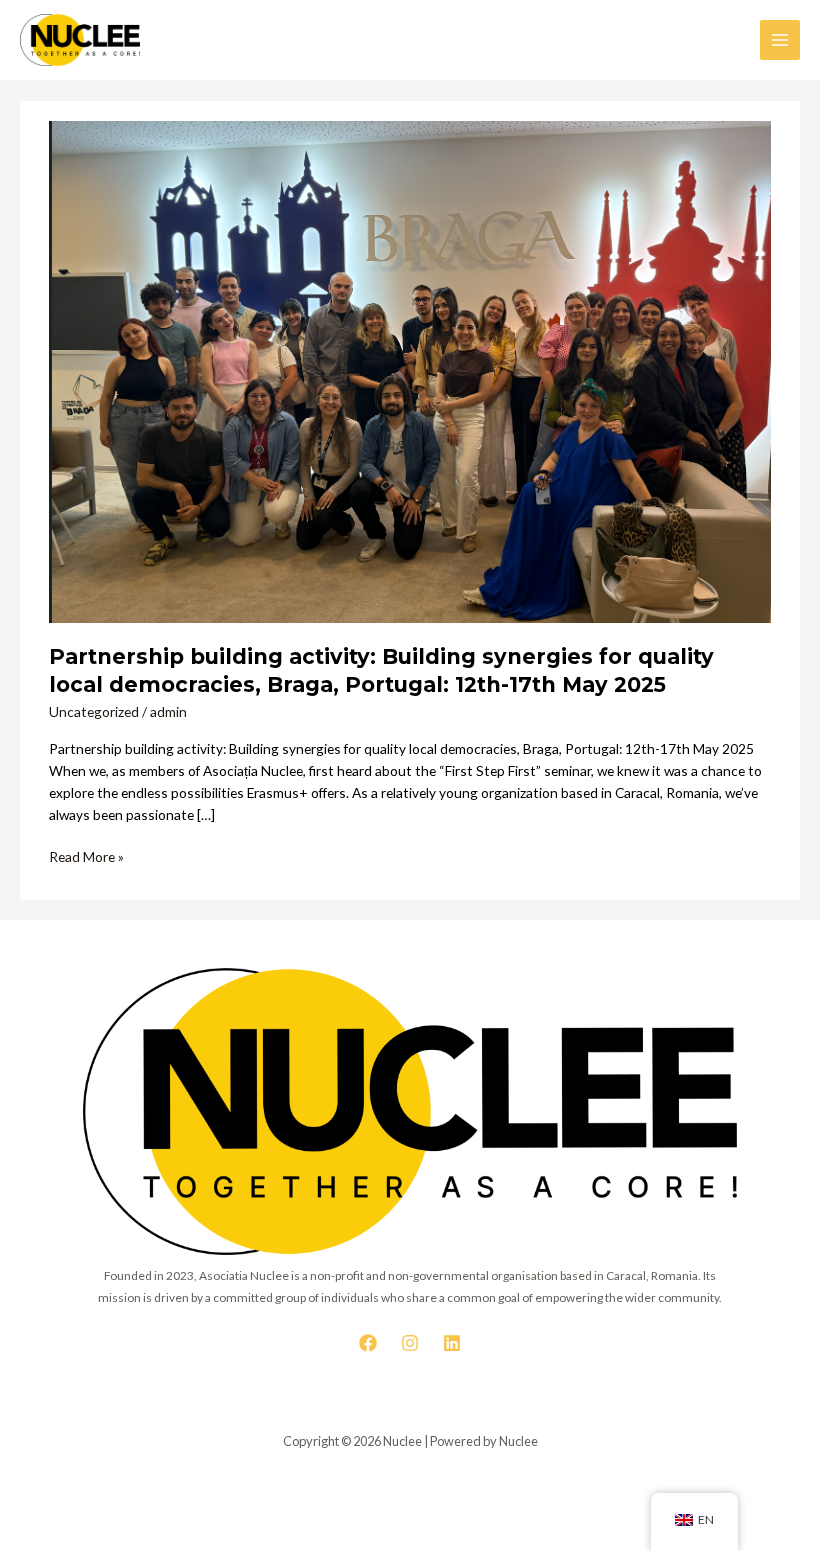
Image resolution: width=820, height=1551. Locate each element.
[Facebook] (368, 1343)
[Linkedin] (452, 1343)
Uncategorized (94, 711)
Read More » (86, 855)
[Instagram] (410, 1343)
